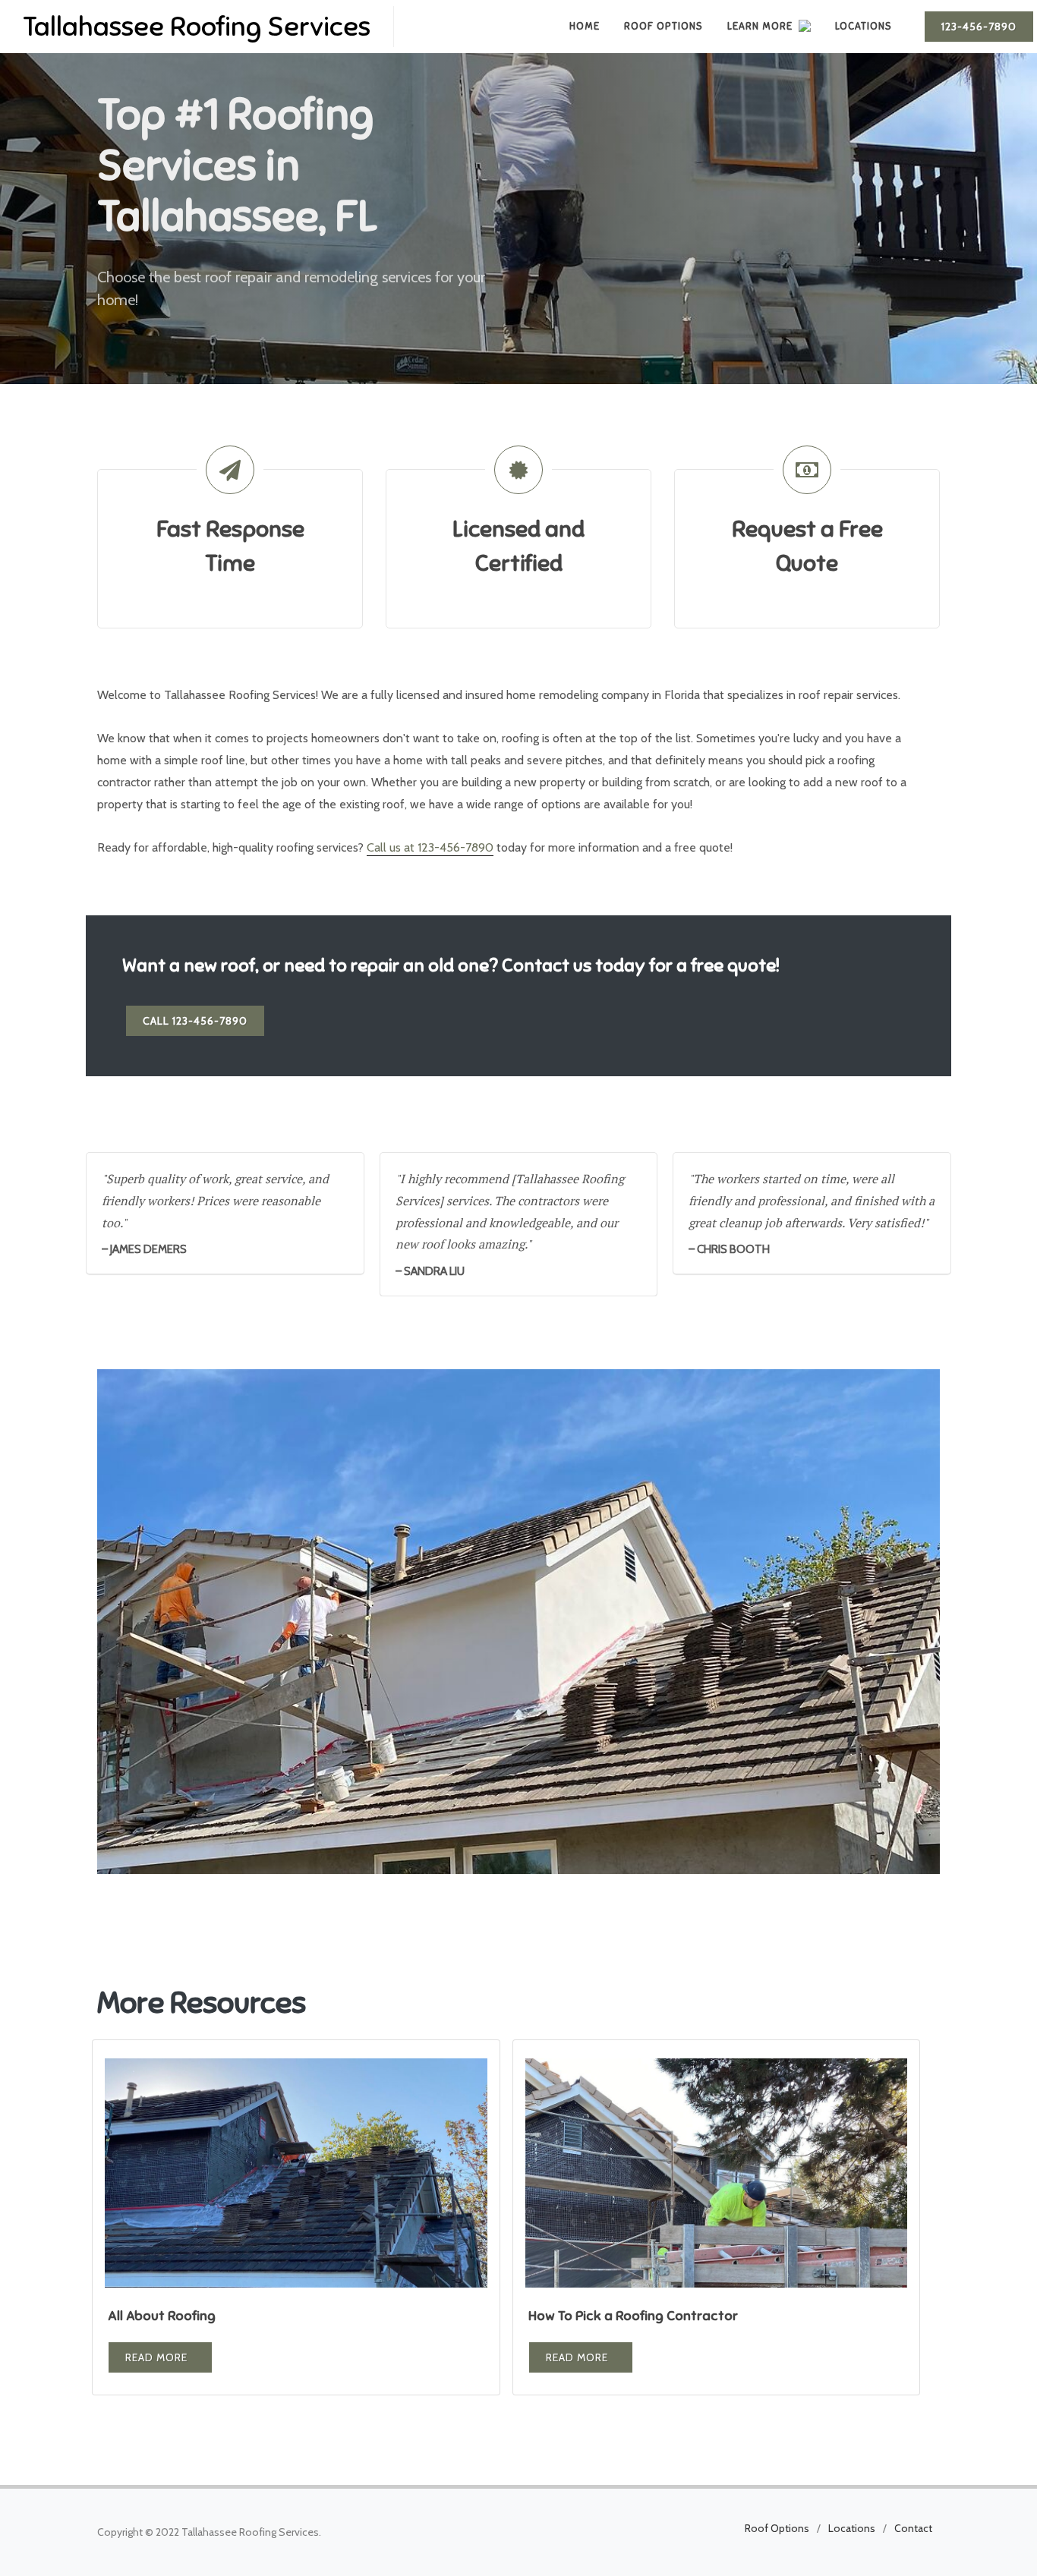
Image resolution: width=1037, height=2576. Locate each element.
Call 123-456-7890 (195, 1021)
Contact (913, 2528)
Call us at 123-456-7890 (430, 847)
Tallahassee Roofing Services (197, 27)
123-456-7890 (979, 27)
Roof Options (777, 2528)
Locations (852, 2528)
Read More (156, 2357)
